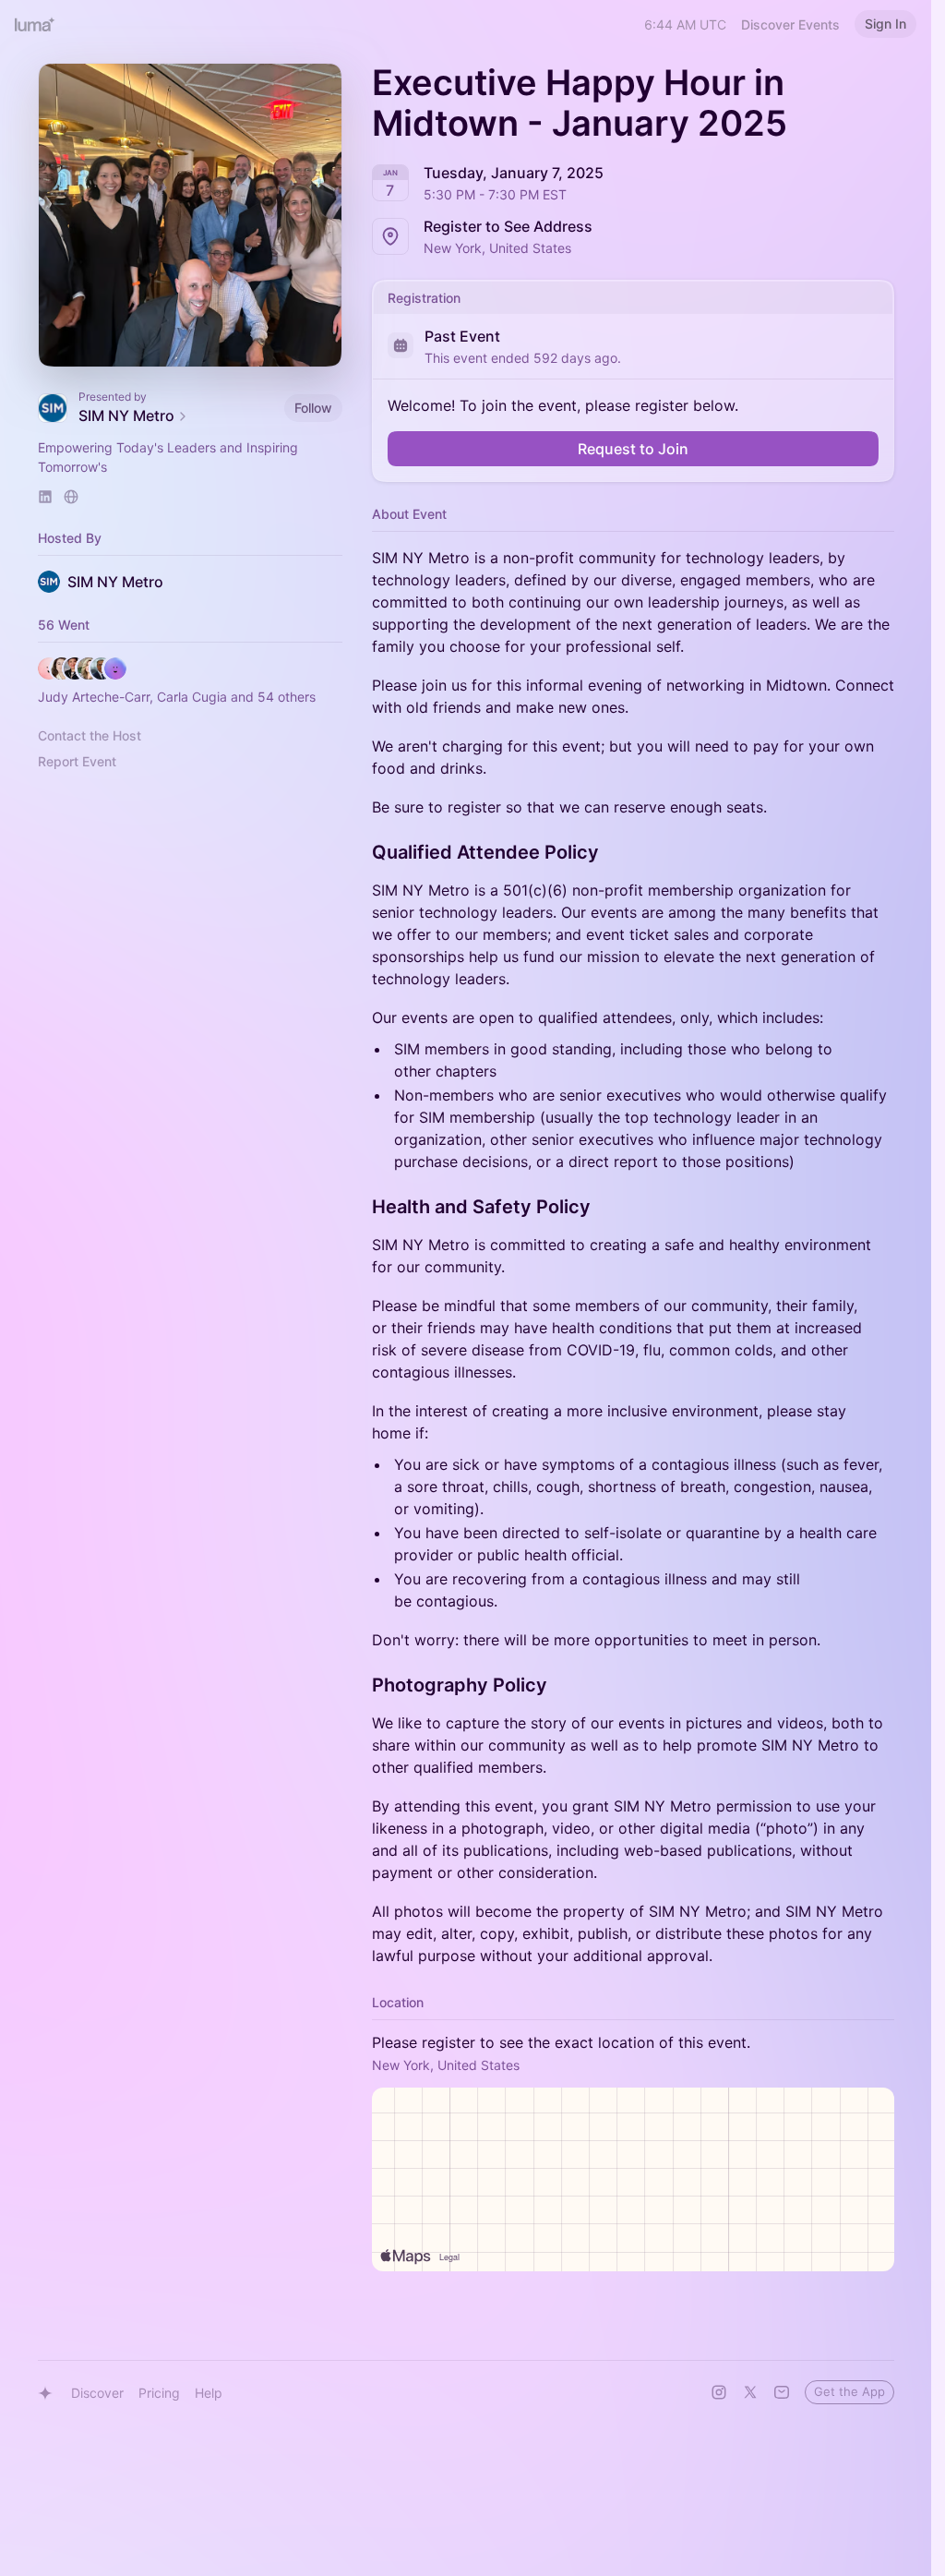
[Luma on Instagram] (719, 2392)
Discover (97, 2393)
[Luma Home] (35, 24)
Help (209, 2393)
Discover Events (790, 24)
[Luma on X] (750, 2392)
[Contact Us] (782, 2392)
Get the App (849, 2391)
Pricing (159, 2393)
